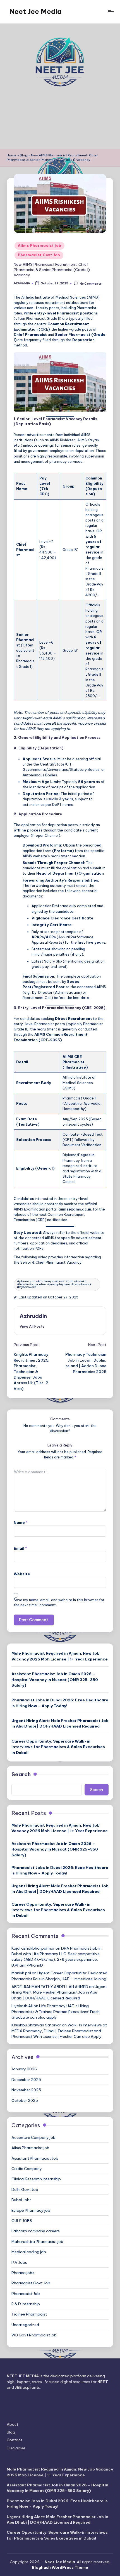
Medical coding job (29, 2252)
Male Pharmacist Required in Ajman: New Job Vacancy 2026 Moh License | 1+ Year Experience (60, 1656)
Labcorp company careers (36, 2231)
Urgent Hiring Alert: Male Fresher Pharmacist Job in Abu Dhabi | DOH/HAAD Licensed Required (60, 1723)
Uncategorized (25, 2325)
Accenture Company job (33, 2137)
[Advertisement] (60, 86)
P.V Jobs (19, 2262)
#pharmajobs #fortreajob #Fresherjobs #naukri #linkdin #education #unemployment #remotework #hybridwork (54, 1284)
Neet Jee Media (35, 11)
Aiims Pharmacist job (39, 246)
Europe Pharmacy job (31, 2210)
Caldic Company (27, 2169)
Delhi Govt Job (25, 2189)
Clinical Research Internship (36, 2179)
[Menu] (111, 12)
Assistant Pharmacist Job (35, 2158)
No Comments (90, 284)
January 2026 (24, 2069)
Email (20, 1548)
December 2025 (26, 2080)
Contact (15, 2440)
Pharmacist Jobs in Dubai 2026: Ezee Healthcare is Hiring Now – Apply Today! (60, 1703)
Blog (24, 155)
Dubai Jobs (21, 2200)
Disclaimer (16, 2448)
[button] (32, 1326)
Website (22, 1574)
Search (21, 1774)
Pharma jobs (23, 2273)
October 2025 (25, 2100)
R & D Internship (26, 2304)
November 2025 (26, 2090)
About (12, 2424)
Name (21, 1522)
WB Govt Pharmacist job (34, 2335)
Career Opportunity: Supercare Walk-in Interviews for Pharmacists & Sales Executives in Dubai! (58, 1747)
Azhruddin (33, 1316)
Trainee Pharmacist (29, 2314)
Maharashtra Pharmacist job (37, 2242)
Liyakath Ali (22, 2006)
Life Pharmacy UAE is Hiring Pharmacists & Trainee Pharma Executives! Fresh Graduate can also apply (56, 2012)
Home (11, 155)
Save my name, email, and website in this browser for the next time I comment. (59, 1602)
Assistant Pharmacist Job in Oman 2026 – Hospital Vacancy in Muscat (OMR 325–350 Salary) (55, 1680)
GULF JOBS (22, 2221)
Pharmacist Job (26, 2294)
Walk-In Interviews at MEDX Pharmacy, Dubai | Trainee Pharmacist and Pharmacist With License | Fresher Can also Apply (59, 2031)
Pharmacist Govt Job (39, 255)
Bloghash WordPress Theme (60, 2567)
